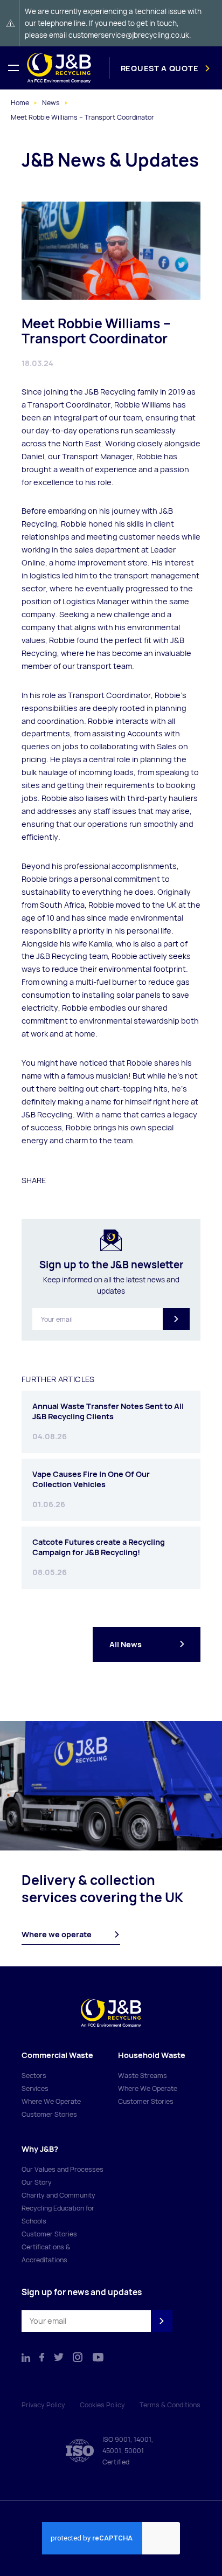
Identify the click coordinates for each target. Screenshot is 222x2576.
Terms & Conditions (170, 2405)
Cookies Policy (102, 2405)
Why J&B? (40, 2149)
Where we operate (57, 1934)
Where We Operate (51, 2101)
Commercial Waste (57, 2055)
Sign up (176, 1319)
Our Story (37, 2182)
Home (20, 103)
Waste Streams (143, 2076)
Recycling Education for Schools (58, 2215)
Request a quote (160, 68)
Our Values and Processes (63, 2169)
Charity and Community (58, 2195)
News (51, 103)
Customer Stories (49, 2114)
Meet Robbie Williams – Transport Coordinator (82, 117)
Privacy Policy (43, 2405)
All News (126, 1644)
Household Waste (152, 2055)
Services (35, 2088)
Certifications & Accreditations (46, 2253)
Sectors (34, 2076)
